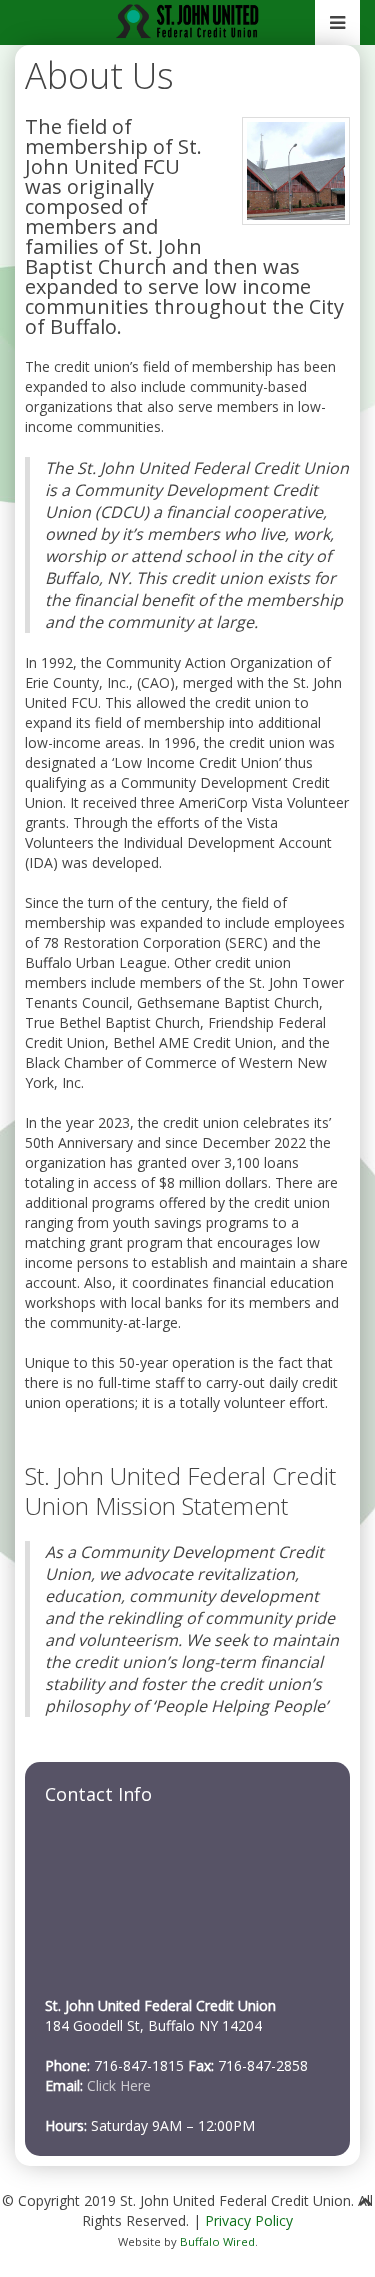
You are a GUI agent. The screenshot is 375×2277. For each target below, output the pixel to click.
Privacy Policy (249, 2220)
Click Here (119, 2085)
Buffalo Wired (217, 2241)
